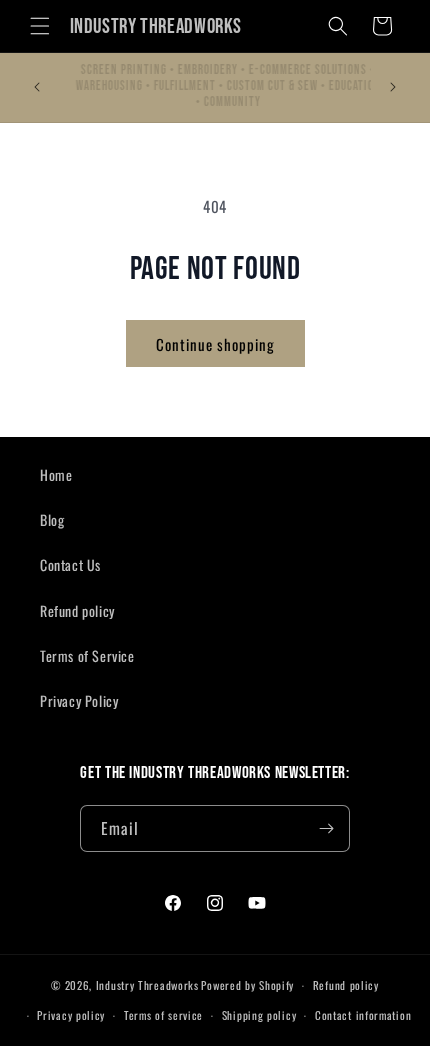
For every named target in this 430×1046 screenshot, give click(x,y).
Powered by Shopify (247, 985)
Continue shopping (215, 344)
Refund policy (77, 610)
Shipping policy (259, 1015)
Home (56, 474)
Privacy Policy (79, 700)
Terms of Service (87, 655)
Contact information (363, 1015)
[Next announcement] (393, 87)
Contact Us (70, 564)
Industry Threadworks (147, 985)
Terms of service (163, 1015)
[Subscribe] (327, 828)
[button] (40, 26)
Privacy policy (71, 1015)
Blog (52, 519)
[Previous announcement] (37, 87)
